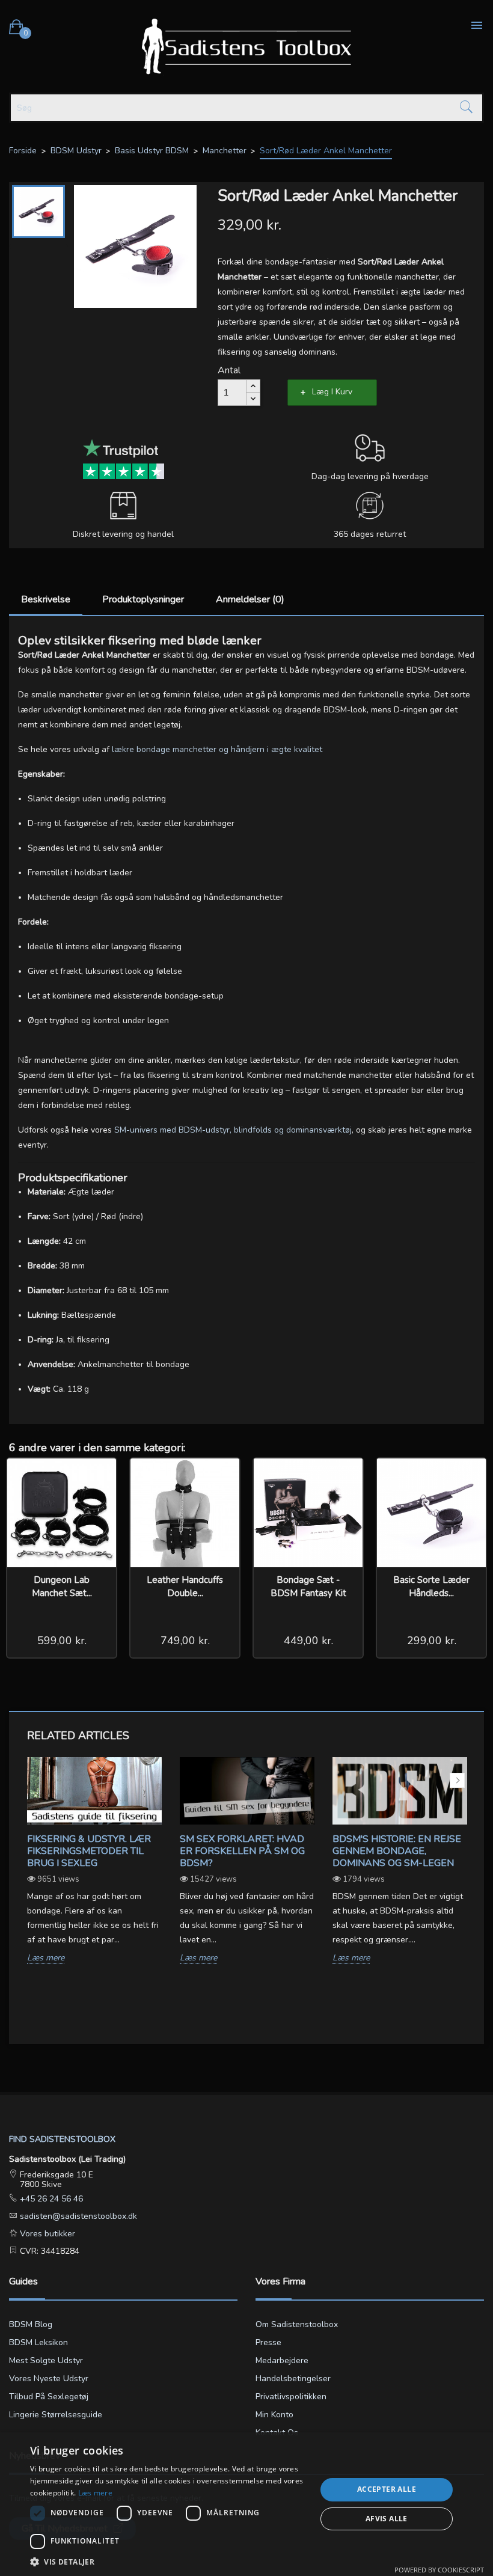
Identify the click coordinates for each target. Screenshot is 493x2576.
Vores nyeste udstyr (49, 2379)
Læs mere (46, 1958)
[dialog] (246, 2504)
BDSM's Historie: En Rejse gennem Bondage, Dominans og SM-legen (397, 1851)
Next (457, 1780)
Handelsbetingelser (293, 2379)
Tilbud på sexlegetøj (49, 2397)
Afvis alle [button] (387, 2519)
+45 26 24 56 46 (50, 2199)
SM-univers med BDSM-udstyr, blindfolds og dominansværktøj (233, 1130)
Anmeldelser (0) (250, 599)
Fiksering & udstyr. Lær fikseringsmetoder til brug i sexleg (89, 1851)
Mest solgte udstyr (46, 2360)
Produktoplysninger (143, 599)
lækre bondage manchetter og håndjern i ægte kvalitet (217, 749)
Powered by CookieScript (439, 2570)
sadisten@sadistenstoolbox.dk (77, 2216)
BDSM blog (31, 2324)
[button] (169, 2561)
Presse (268, 2342)
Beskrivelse (46, 599)
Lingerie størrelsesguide (56, 2415)
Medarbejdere (282, 2360)
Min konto (274, 2415)
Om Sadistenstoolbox (297, 2324)
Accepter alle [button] (387, 2489)
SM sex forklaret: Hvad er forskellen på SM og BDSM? (242, 1851)
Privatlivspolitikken (291, 2397)
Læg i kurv (332, 392)
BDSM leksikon (38, 2342)
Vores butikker (46, 2234)
